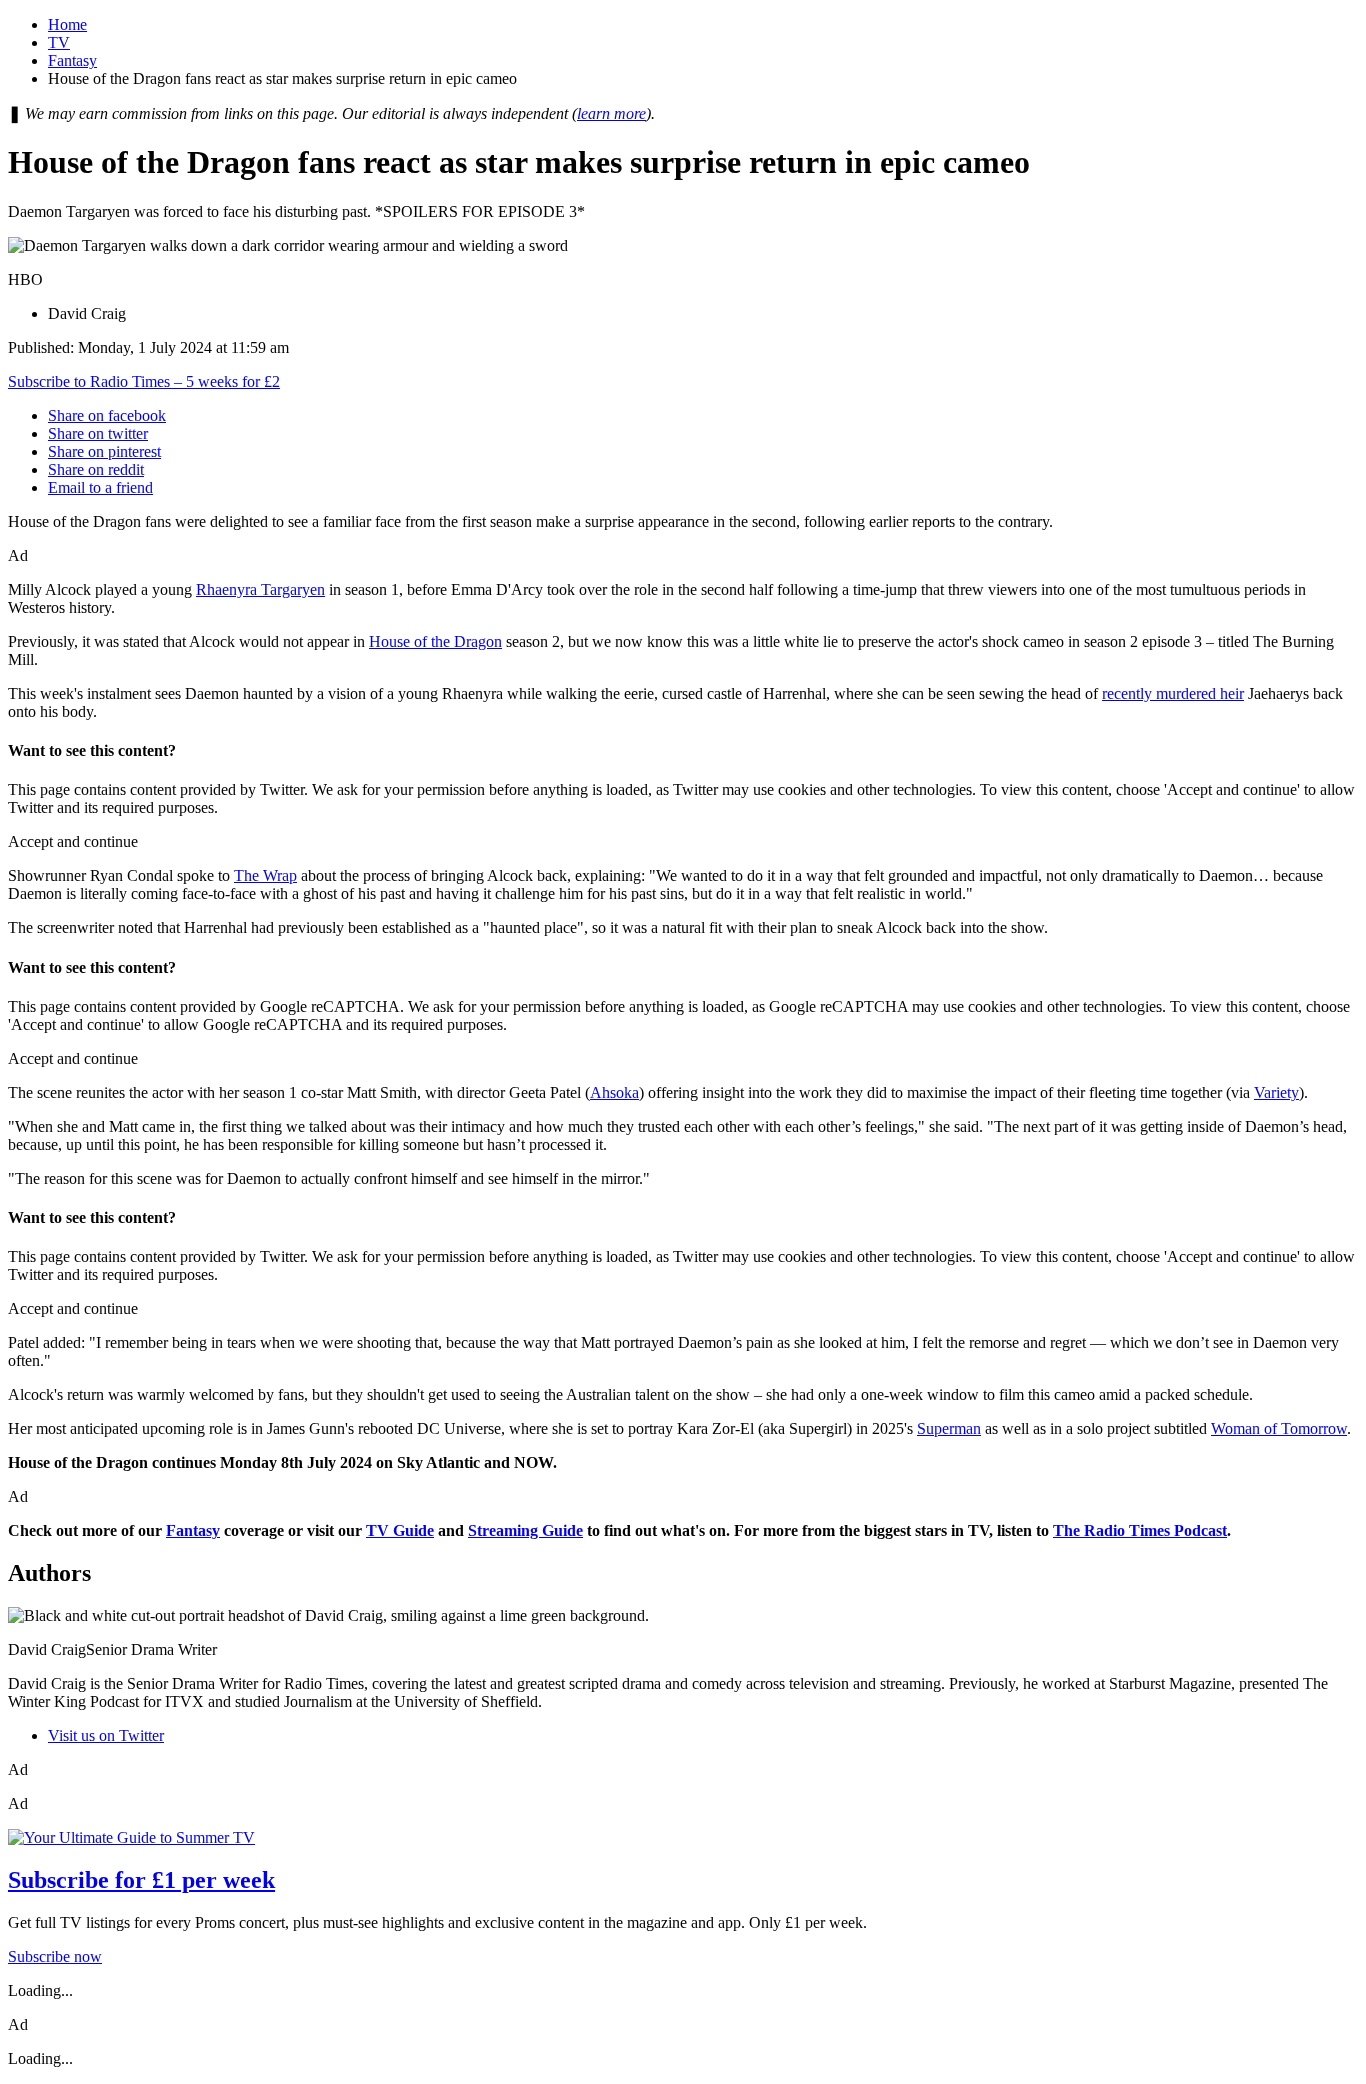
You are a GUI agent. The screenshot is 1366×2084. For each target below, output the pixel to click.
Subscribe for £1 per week (141, 1880)
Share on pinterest (104, 451)
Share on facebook (107, 415)
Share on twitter (98, 433)
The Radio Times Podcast (1140, 1530)
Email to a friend (100, 487)
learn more (611, 113)
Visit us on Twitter (106, 1735)
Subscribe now (55, 1956)
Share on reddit (96, 469)
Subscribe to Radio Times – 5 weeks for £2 (144, 381)
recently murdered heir (1173, 693)
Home (67, 24)
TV (59, 42)
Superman (949, 1428)
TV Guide (400, 1530)
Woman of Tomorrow (1279, 1428)
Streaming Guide (525, 1530)
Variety (1276, 1092)
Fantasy (72, 60)
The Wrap (265, 875)
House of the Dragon (435, 641)
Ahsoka (614, 1092)
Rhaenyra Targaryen (260, 589)
